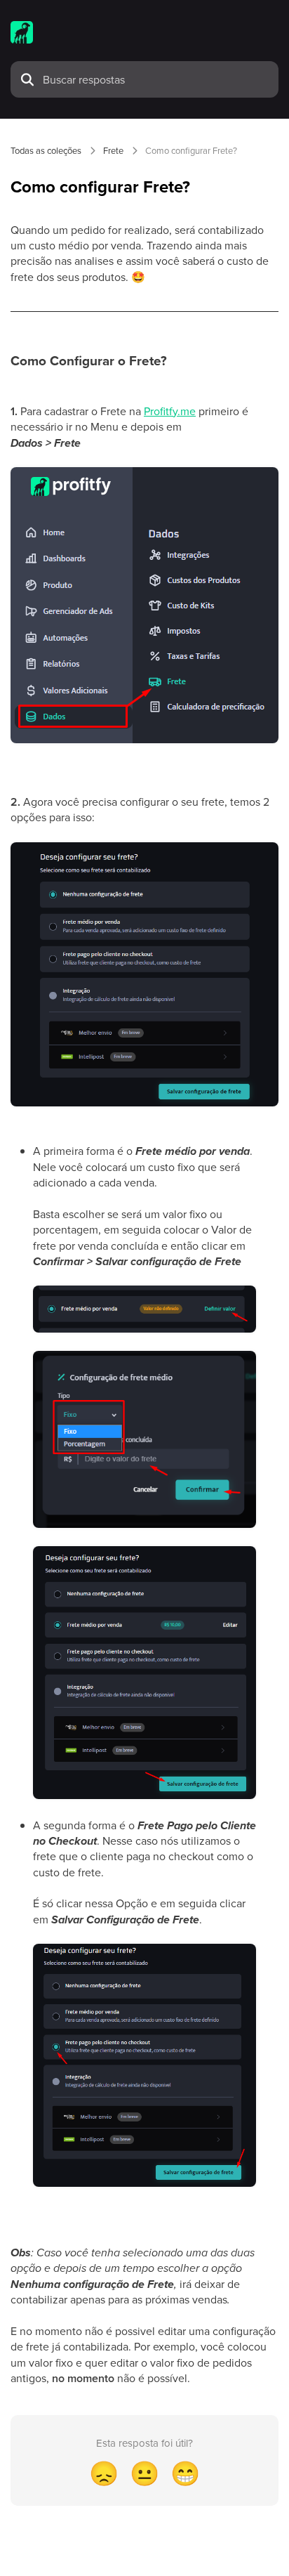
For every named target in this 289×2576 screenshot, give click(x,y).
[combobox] (156, 79)
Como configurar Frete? (191, 150)
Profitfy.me (170, 411)
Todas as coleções (46, 150)
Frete (113, 150)
